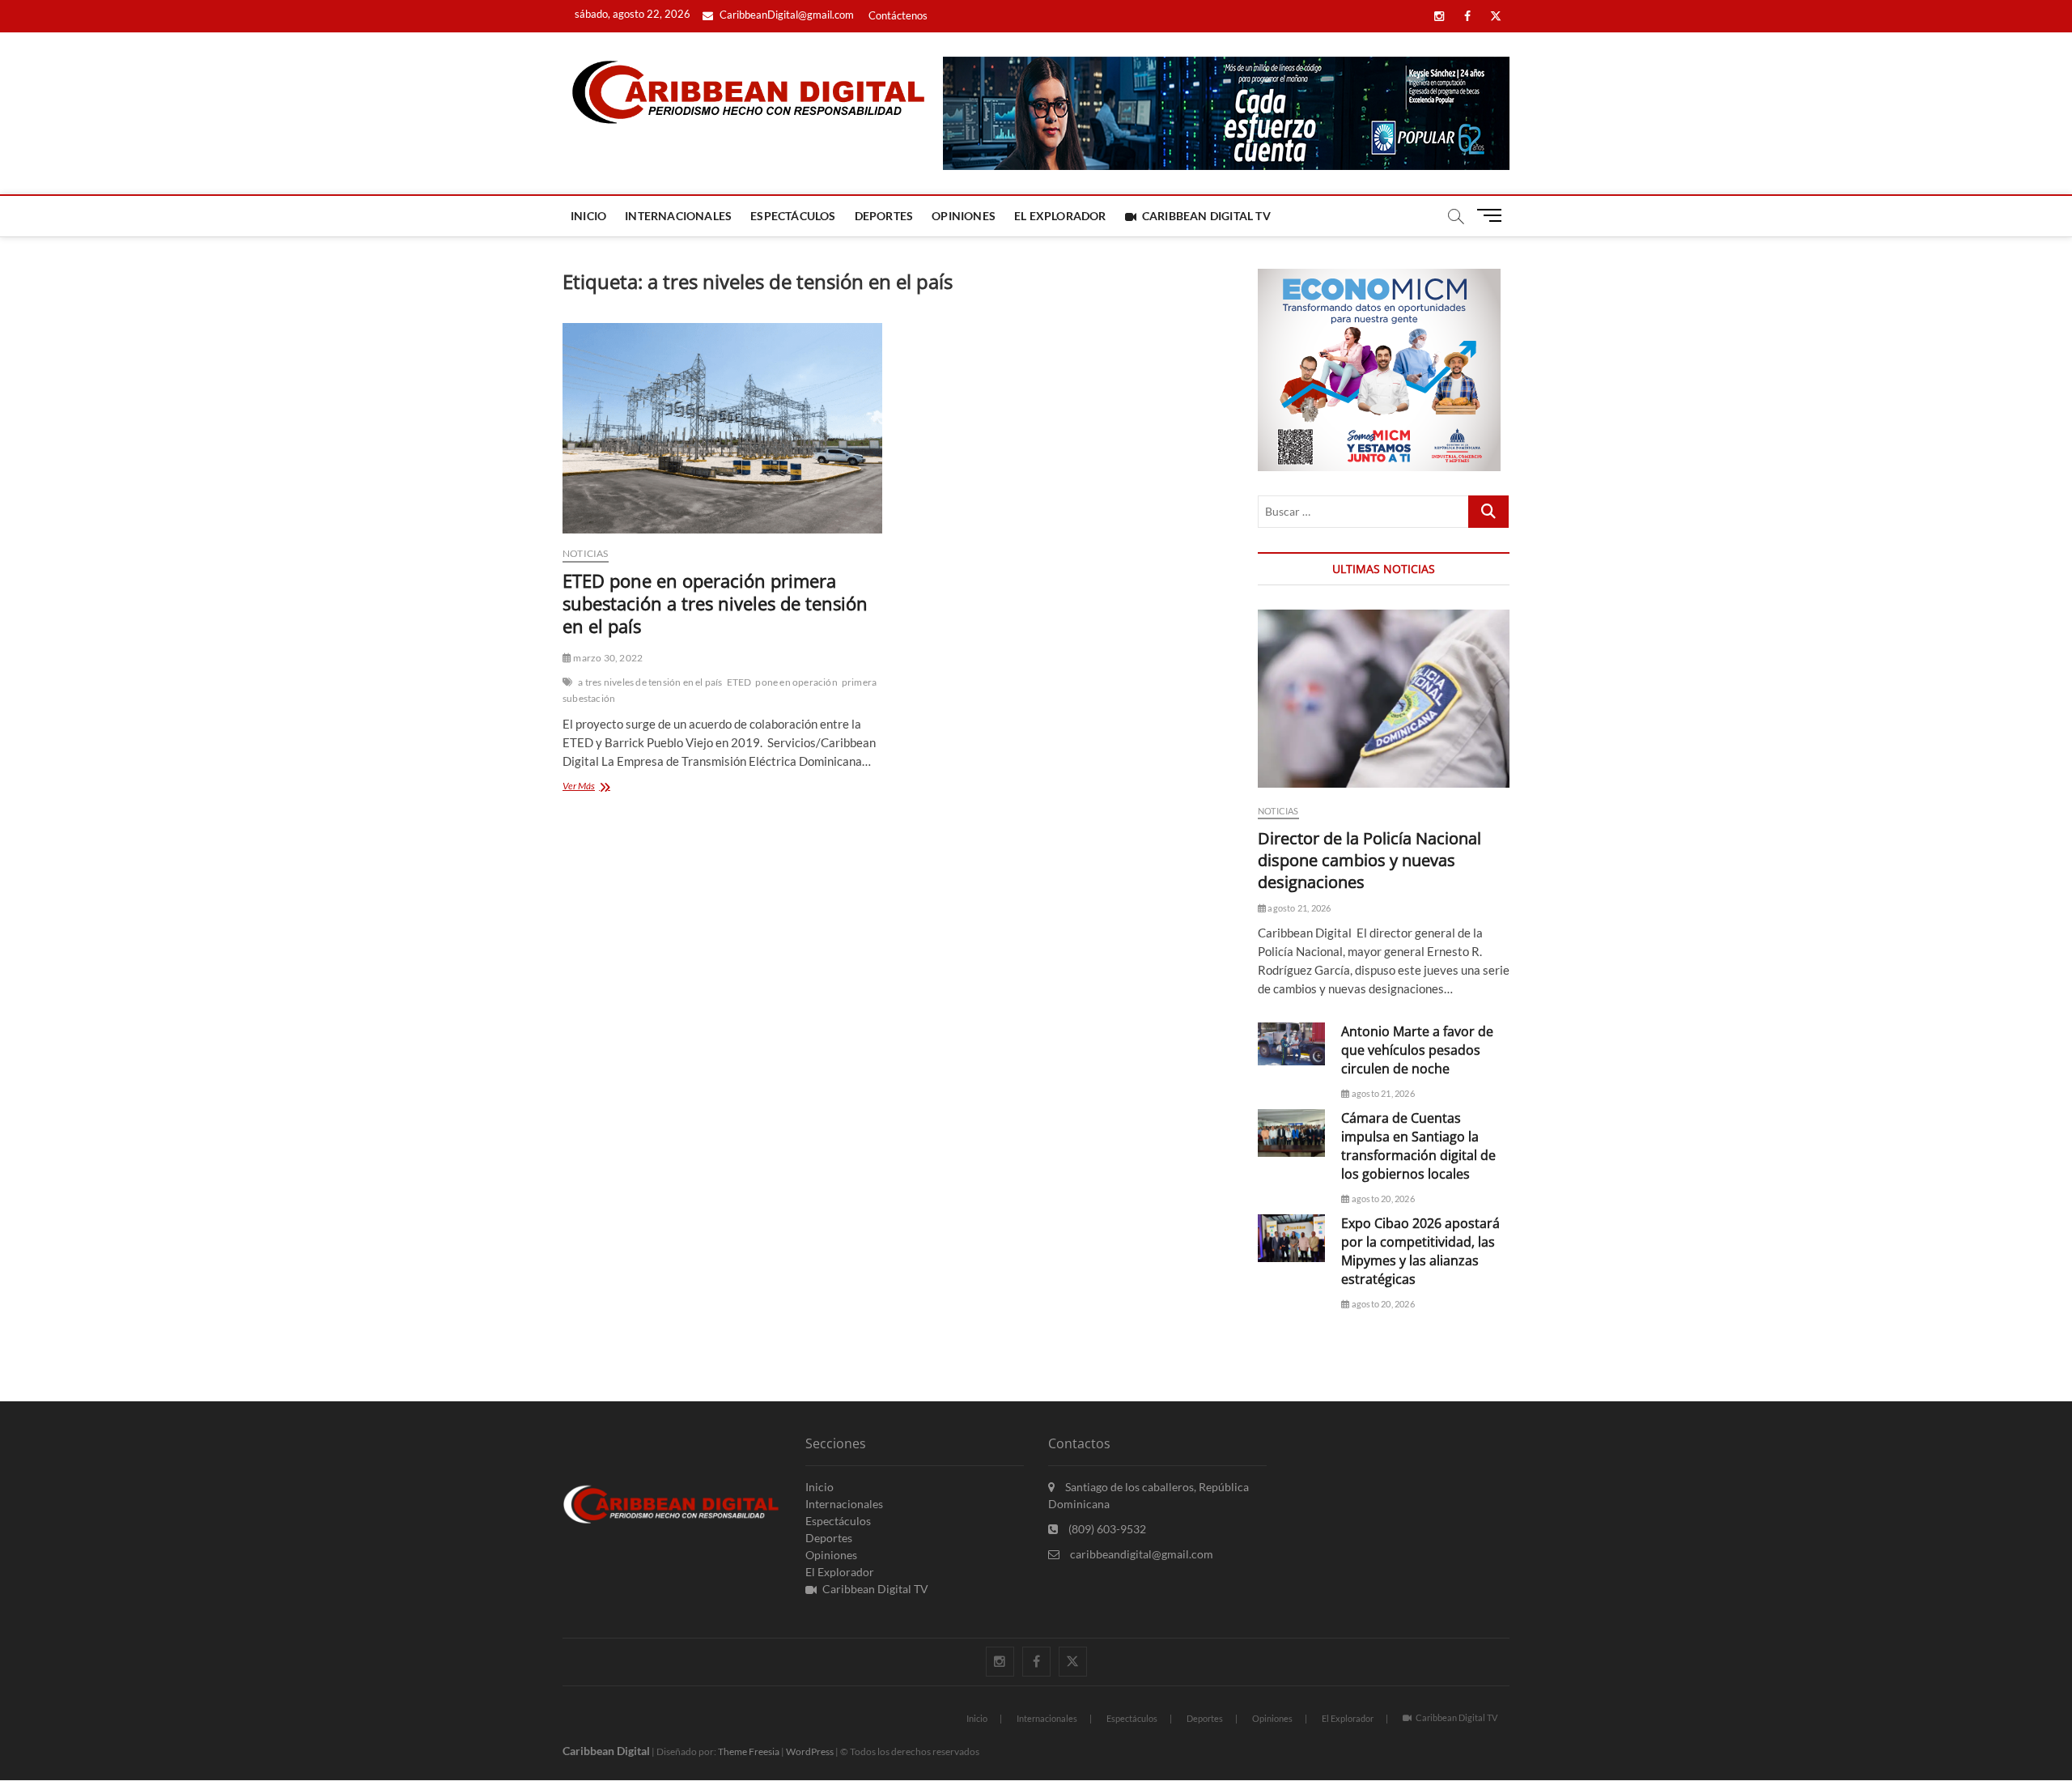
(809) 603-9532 (1106, 1529)
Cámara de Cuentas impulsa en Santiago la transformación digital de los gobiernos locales (1418, 1146)
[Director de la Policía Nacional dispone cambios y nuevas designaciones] (1384, 699)
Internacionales (678, 216)
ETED (739, 682)
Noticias (586, 553)
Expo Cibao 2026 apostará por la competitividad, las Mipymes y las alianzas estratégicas (1420, 1251)
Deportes (884, 216)
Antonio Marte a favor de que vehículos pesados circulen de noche (1417, 1050)
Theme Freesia (749, 1751)
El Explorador (1060, 216)
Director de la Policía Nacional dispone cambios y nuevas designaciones (1369, 860)
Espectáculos (793, 216)
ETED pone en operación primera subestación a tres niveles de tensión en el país (715, 603)
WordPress (810, 1751)
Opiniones (964, 216)
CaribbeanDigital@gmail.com (785, 15)
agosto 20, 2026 (1382, 1199)
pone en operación (796, 682)
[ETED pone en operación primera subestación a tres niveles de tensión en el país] (722, 428)
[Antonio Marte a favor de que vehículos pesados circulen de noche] (1291, 1044)
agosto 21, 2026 (1298, 908)
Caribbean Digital (606, 1751)
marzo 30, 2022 (607, 658)
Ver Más (602, 787)
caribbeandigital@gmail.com (1140, 1554)
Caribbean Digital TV (1206, 216)
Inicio (588, 216)
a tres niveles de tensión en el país (650, 682)
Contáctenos (898, 15)
